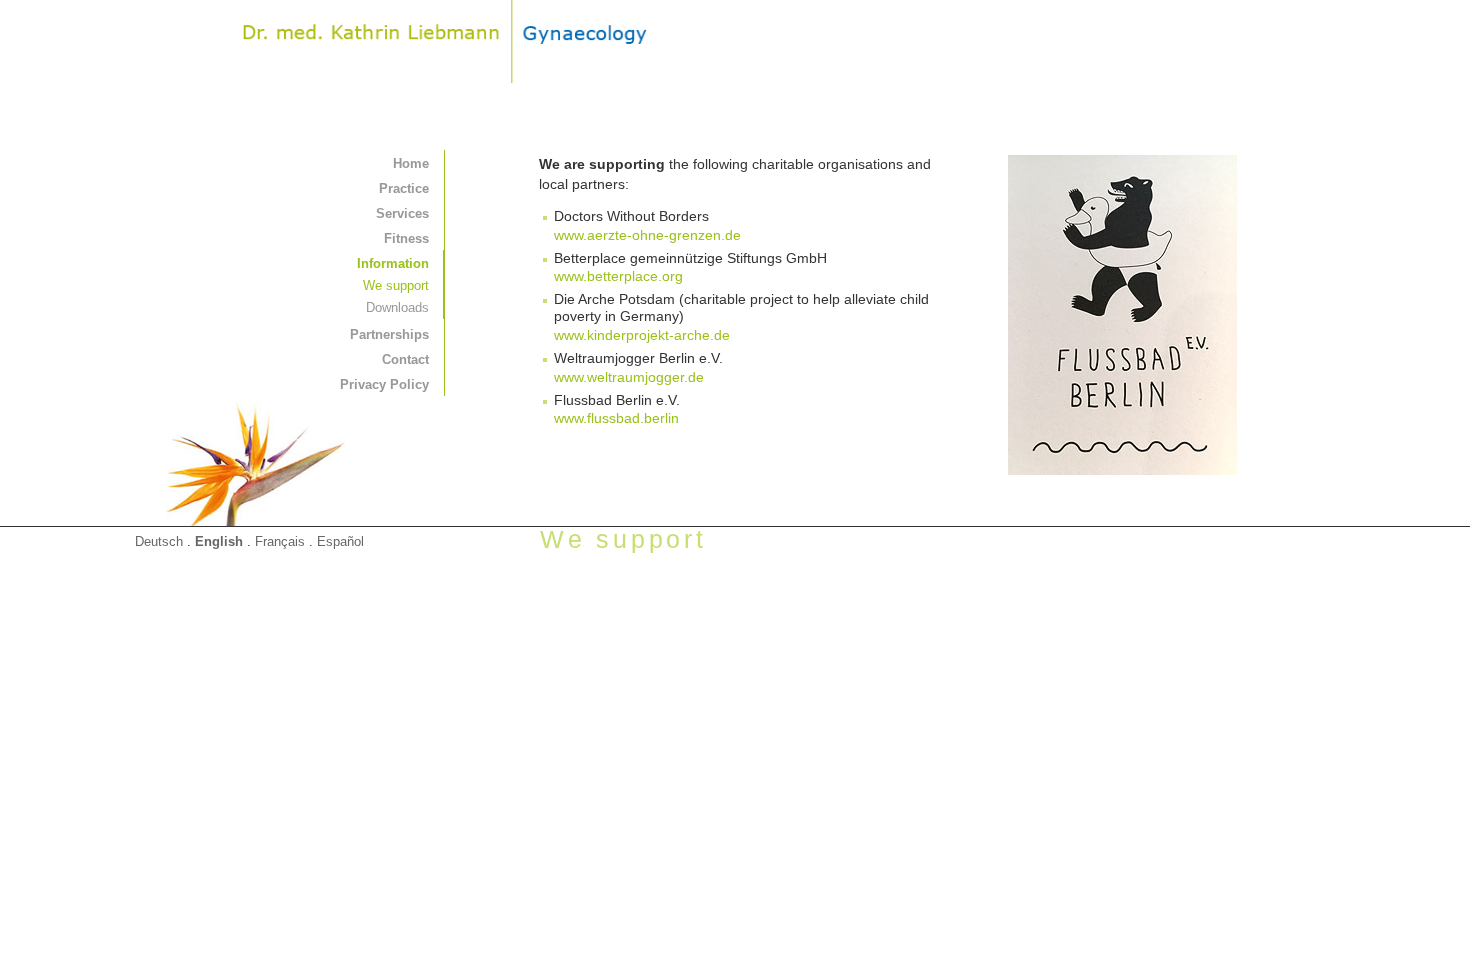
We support (396, 285)
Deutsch (159, 541)
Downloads (397, 307)
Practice (404, 188)
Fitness (406, 238)
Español (340, 541)
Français (280, 541)
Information (393, 263)
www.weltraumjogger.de (629, 377)
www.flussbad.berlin (616, 418)
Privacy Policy (384, 384)
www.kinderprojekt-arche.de (642, 335)
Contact (405, 359)
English (219, 541)
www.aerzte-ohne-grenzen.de (647, 235)
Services (402, 213)
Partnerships (389, 334)
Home (411, 163)
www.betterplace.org (618, 276)
